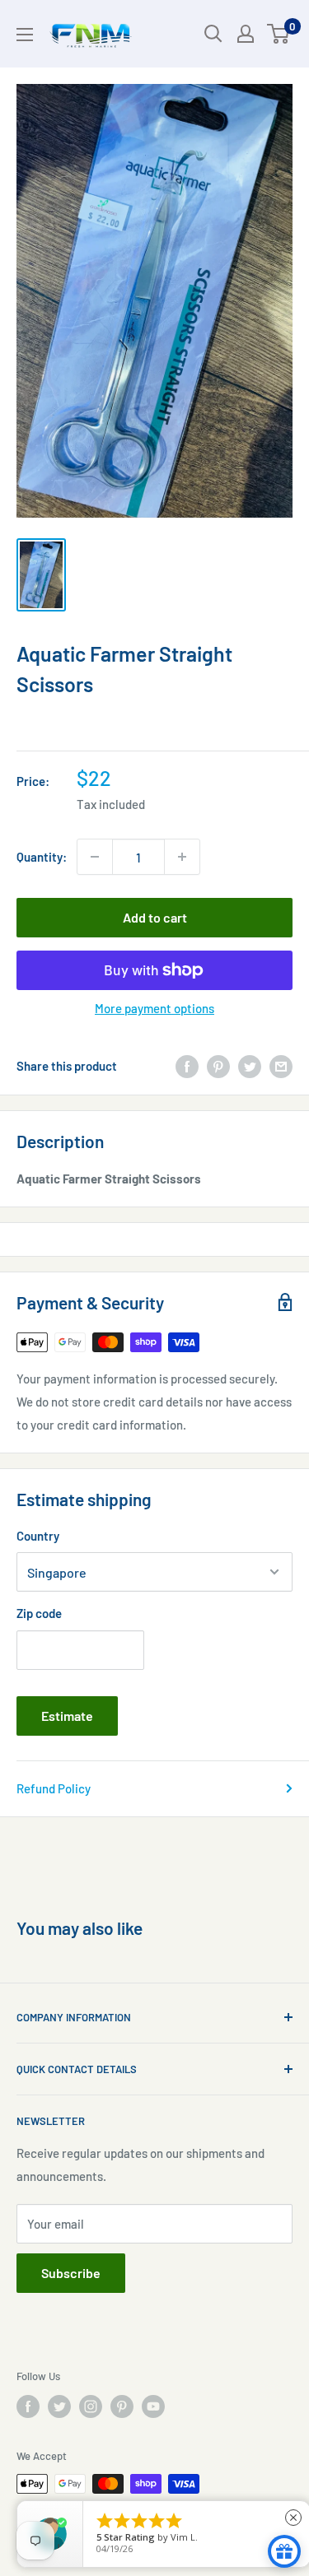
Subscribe (71, 2273)
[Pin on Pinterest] (218, 1066)
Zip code (39, 1613)
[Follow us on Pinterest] (122, 2406)
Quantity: (42, 857)
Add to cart (155, 917)
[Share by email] (281, 1066)
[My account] (246, 34)
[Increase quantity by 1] (182, 857)
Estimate (67, 1716)
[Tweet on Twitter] (250, 1066)
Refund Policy (54, 1788)
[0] (279, 34)
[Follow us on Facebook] (28, 2406)
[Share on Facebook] (187, 1066)
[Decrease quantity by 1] (95, 857)
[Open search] (213, 34)
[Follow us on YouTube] (153, 2406)
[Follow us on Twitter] (59, 2406)
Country (38, 1536)
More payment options (154, 1008)
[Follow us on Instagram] (91, 2406)
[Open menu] (25, 35)
